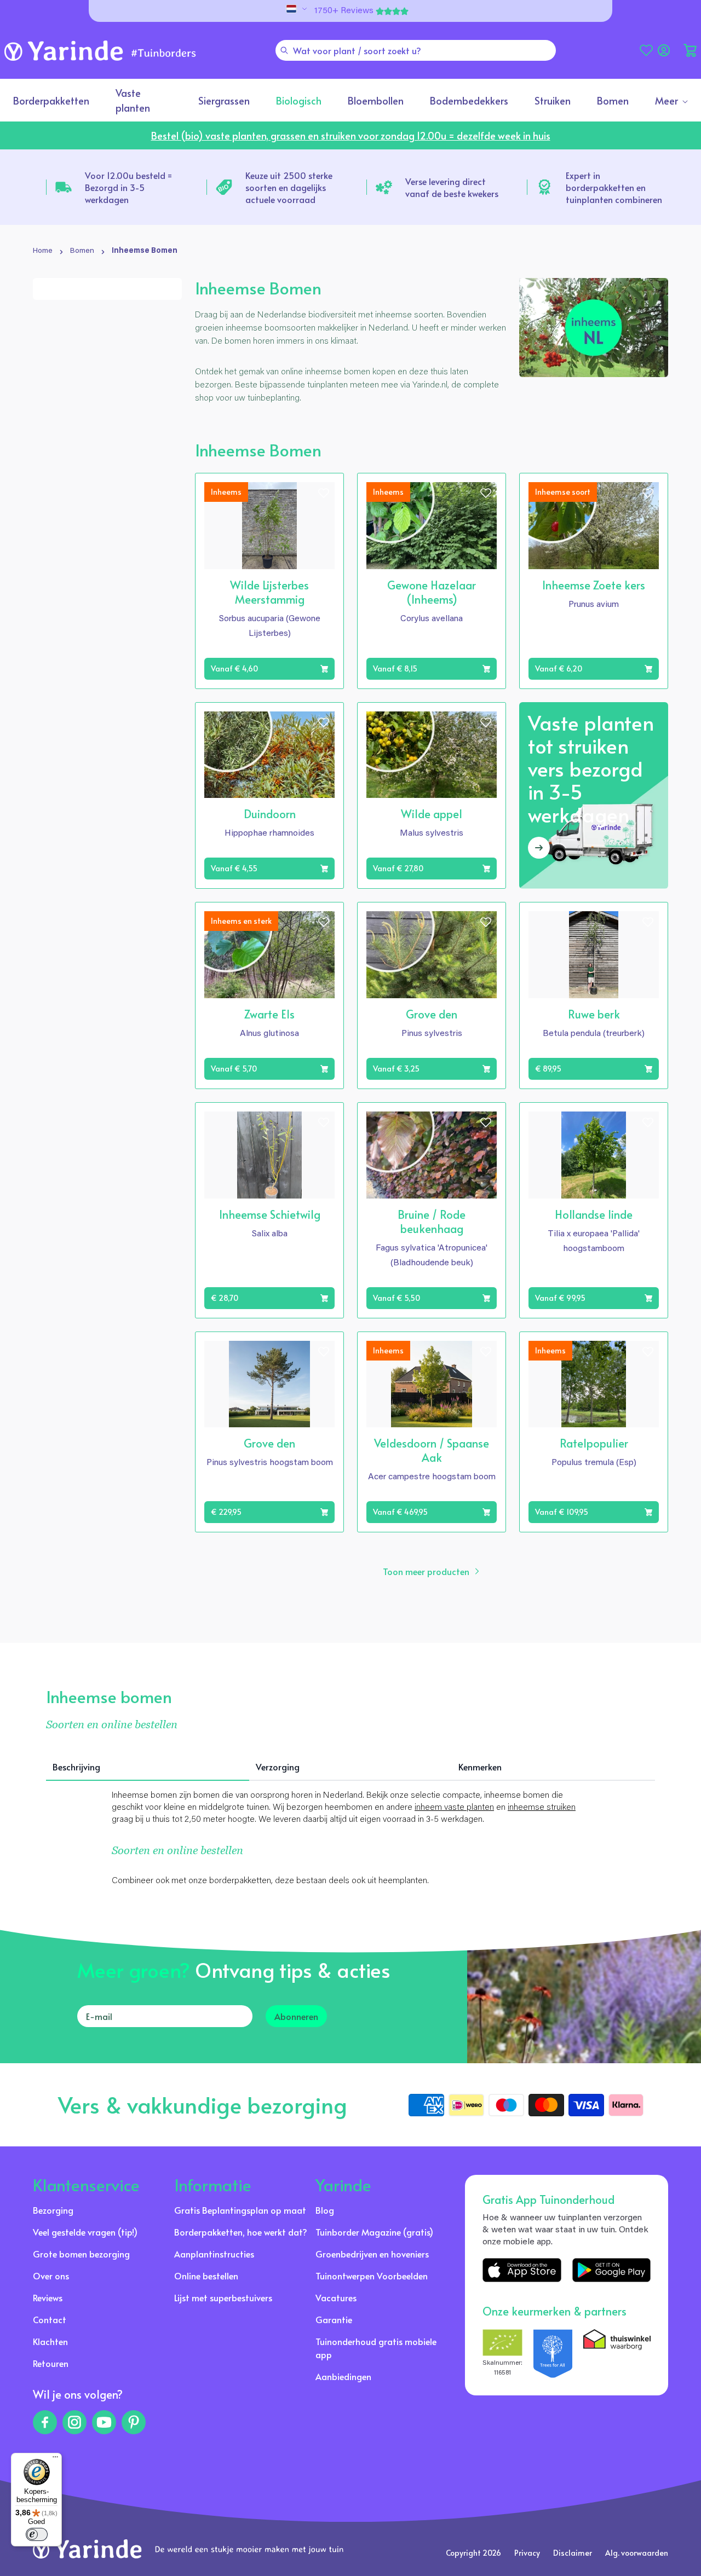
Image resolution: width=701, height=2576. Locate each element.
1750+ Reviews (344, 11)
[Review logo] (553, 2354)
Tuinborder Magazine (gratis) (374, 2232)
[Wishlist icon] (324, 493)
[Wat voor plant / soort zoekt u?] (284, 50)
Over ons (51, 2276)
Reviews (48, 2297)
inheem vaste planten (454, 1808)
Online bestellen (206, 2276)
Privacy (527, 2553)
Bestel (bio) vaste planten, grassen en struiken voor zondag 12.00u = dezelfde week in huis (351, 135)
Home (43, 251)
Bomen (82, 251)
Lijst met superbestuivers (223, 2297)
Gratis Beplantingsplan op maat (240, 2210)
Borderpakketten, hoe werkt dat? (241, 2232)
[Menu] (55, 2459)
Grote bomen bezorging (81, 2254)
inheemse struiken (542, 1808)
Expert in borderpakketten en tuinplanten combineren (614, 187)
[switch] (37, 2534)
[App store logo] (522, 2270)
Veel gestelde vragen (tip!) (85, 2232)
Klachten (50, 2341)
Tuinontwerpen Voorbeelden (372, 2276)
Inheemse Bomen (145, 251)
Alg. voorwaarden (637, 2553)
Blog (325, 2210)
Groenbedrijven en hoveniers (372, 2254)
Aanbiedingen (343, 2376)
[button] (690, 50)
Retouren (51, 2363)
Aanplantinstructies (214, 2254)
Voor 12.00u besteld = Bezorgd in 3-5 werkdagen (128, 187)
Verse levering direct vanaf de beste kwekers (452, 187)
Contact (50, 2319)
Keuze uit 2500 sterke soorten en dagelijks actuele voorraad (289, 187)
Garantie (334, 2319)
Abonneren (296, 2016)
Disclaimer (573, 2553)
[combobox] (416, 50)
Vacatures (336, 2297)
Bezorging (53, 2210)
